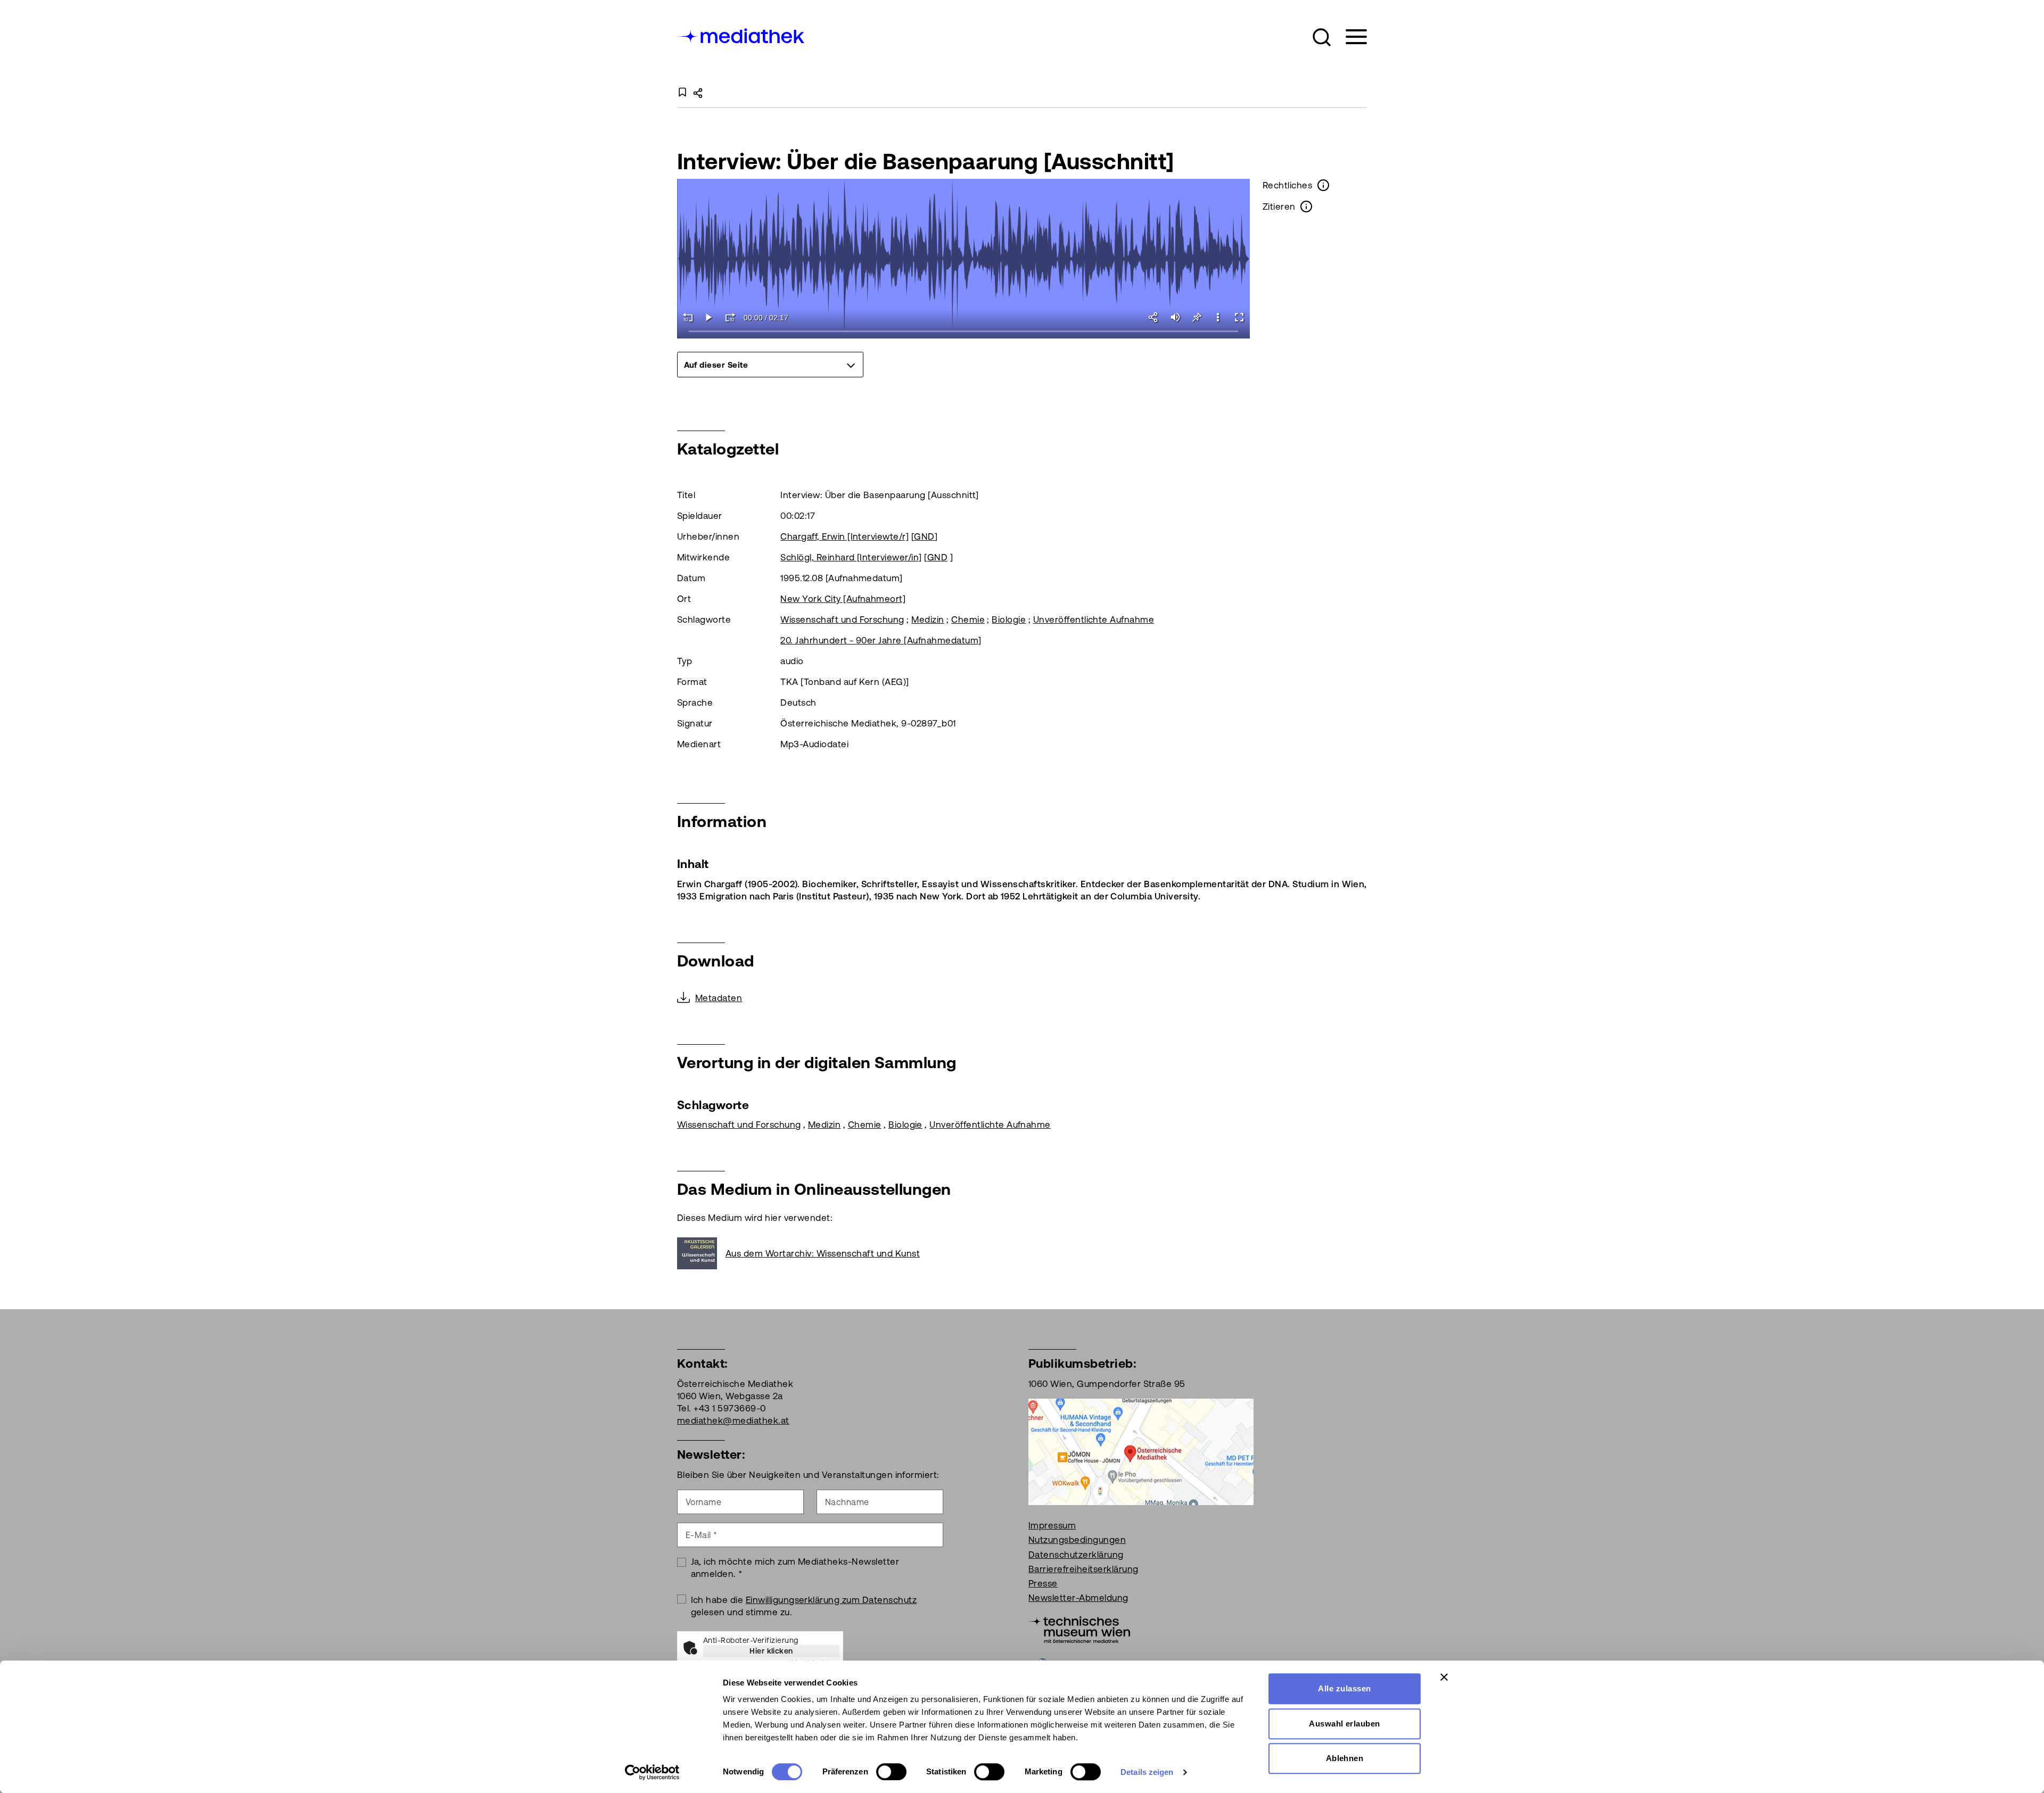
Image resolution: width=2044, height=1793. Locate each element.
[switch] (891, 1772)
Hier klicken (771, 1651)
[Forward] (730, 317)
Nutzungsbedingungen (1077, 1540)
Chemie (968, 619)
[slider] (964, 332)
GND (924, 536)
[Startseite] (741, 35)
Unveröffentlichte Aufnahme (1094, 619)
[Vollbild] (1239, 317)
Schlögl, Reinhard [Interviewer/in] (851, 557)
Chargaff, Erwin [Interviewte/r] (844, 536)
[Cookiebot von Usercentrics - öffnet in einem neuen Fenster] (652, 1772)
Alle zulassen (1344, 1688)
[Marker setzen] (1197, 317)
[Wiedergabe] (709, 317)
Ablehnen (1345, 1758)
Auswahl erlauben (1345, 1724)
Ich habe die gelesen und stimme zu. (804, 1606)
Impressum (1052, 1525)
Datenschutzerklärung (1076, 1555)
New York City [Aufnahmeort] (843, 599)
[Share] (1154, 317)
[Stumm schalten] (1175, 317)
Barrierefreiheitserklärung (1083, 1569)
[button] (1322, 37)
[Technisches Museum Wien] (1079, 1629)
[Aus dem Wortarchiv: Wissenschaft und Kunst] (701, 1253)
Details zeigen (1147, 1772)
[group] (770, 365)
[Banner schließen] (1444, 1677)
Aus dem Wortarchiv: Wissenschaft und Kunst (823, 1253)
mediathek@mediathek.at (733, 1420)
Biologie (1009, 619)
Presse (1043, 1583)
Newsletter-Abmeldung (1078, 1598)
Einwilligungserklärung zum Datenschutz (831, 1600)
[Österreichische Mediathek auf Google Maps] (1141, 1451)
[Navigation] (1350, 37)
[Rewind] (688, 317)
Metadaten (719, 998)
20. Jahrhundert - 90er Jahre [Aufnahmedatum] (881, 640)
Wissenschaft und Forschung (842, 619)
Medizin (928, 619)
